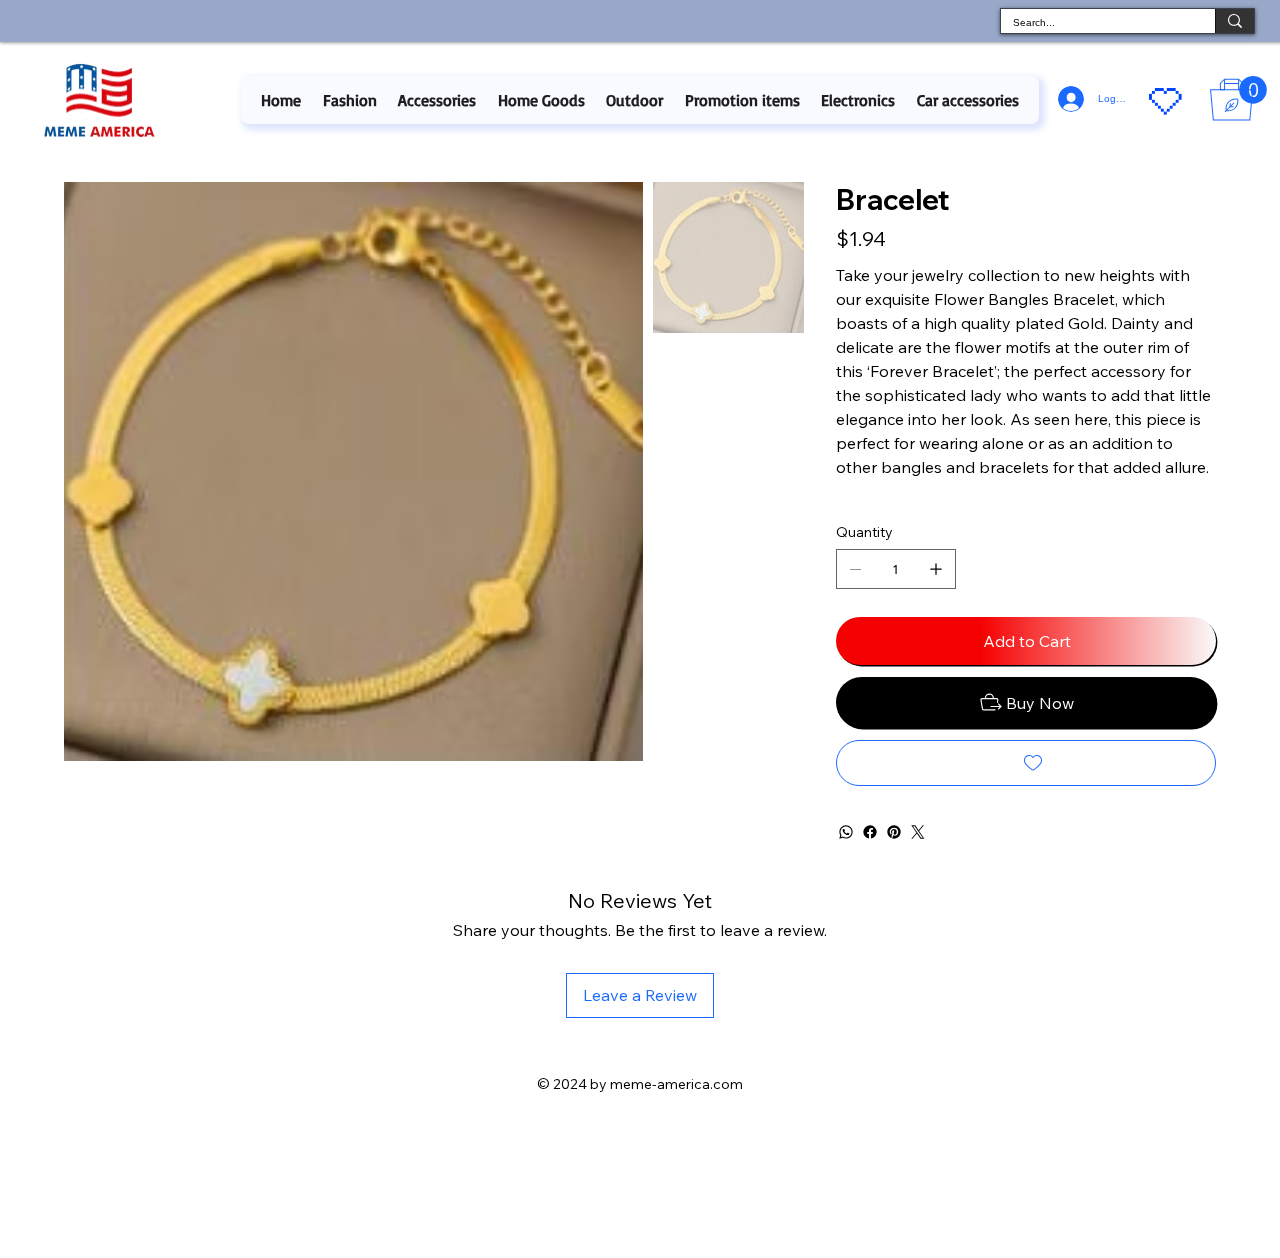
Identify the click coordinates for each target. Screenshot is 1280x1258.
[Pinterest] (894, 832)
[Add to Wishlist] (1026, 763)
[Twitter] (918, 832)
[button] (349, 100)
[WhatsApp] (846, 832)
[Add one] (936, 569)
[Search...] (1234, 21)
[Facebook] (870, 832)
